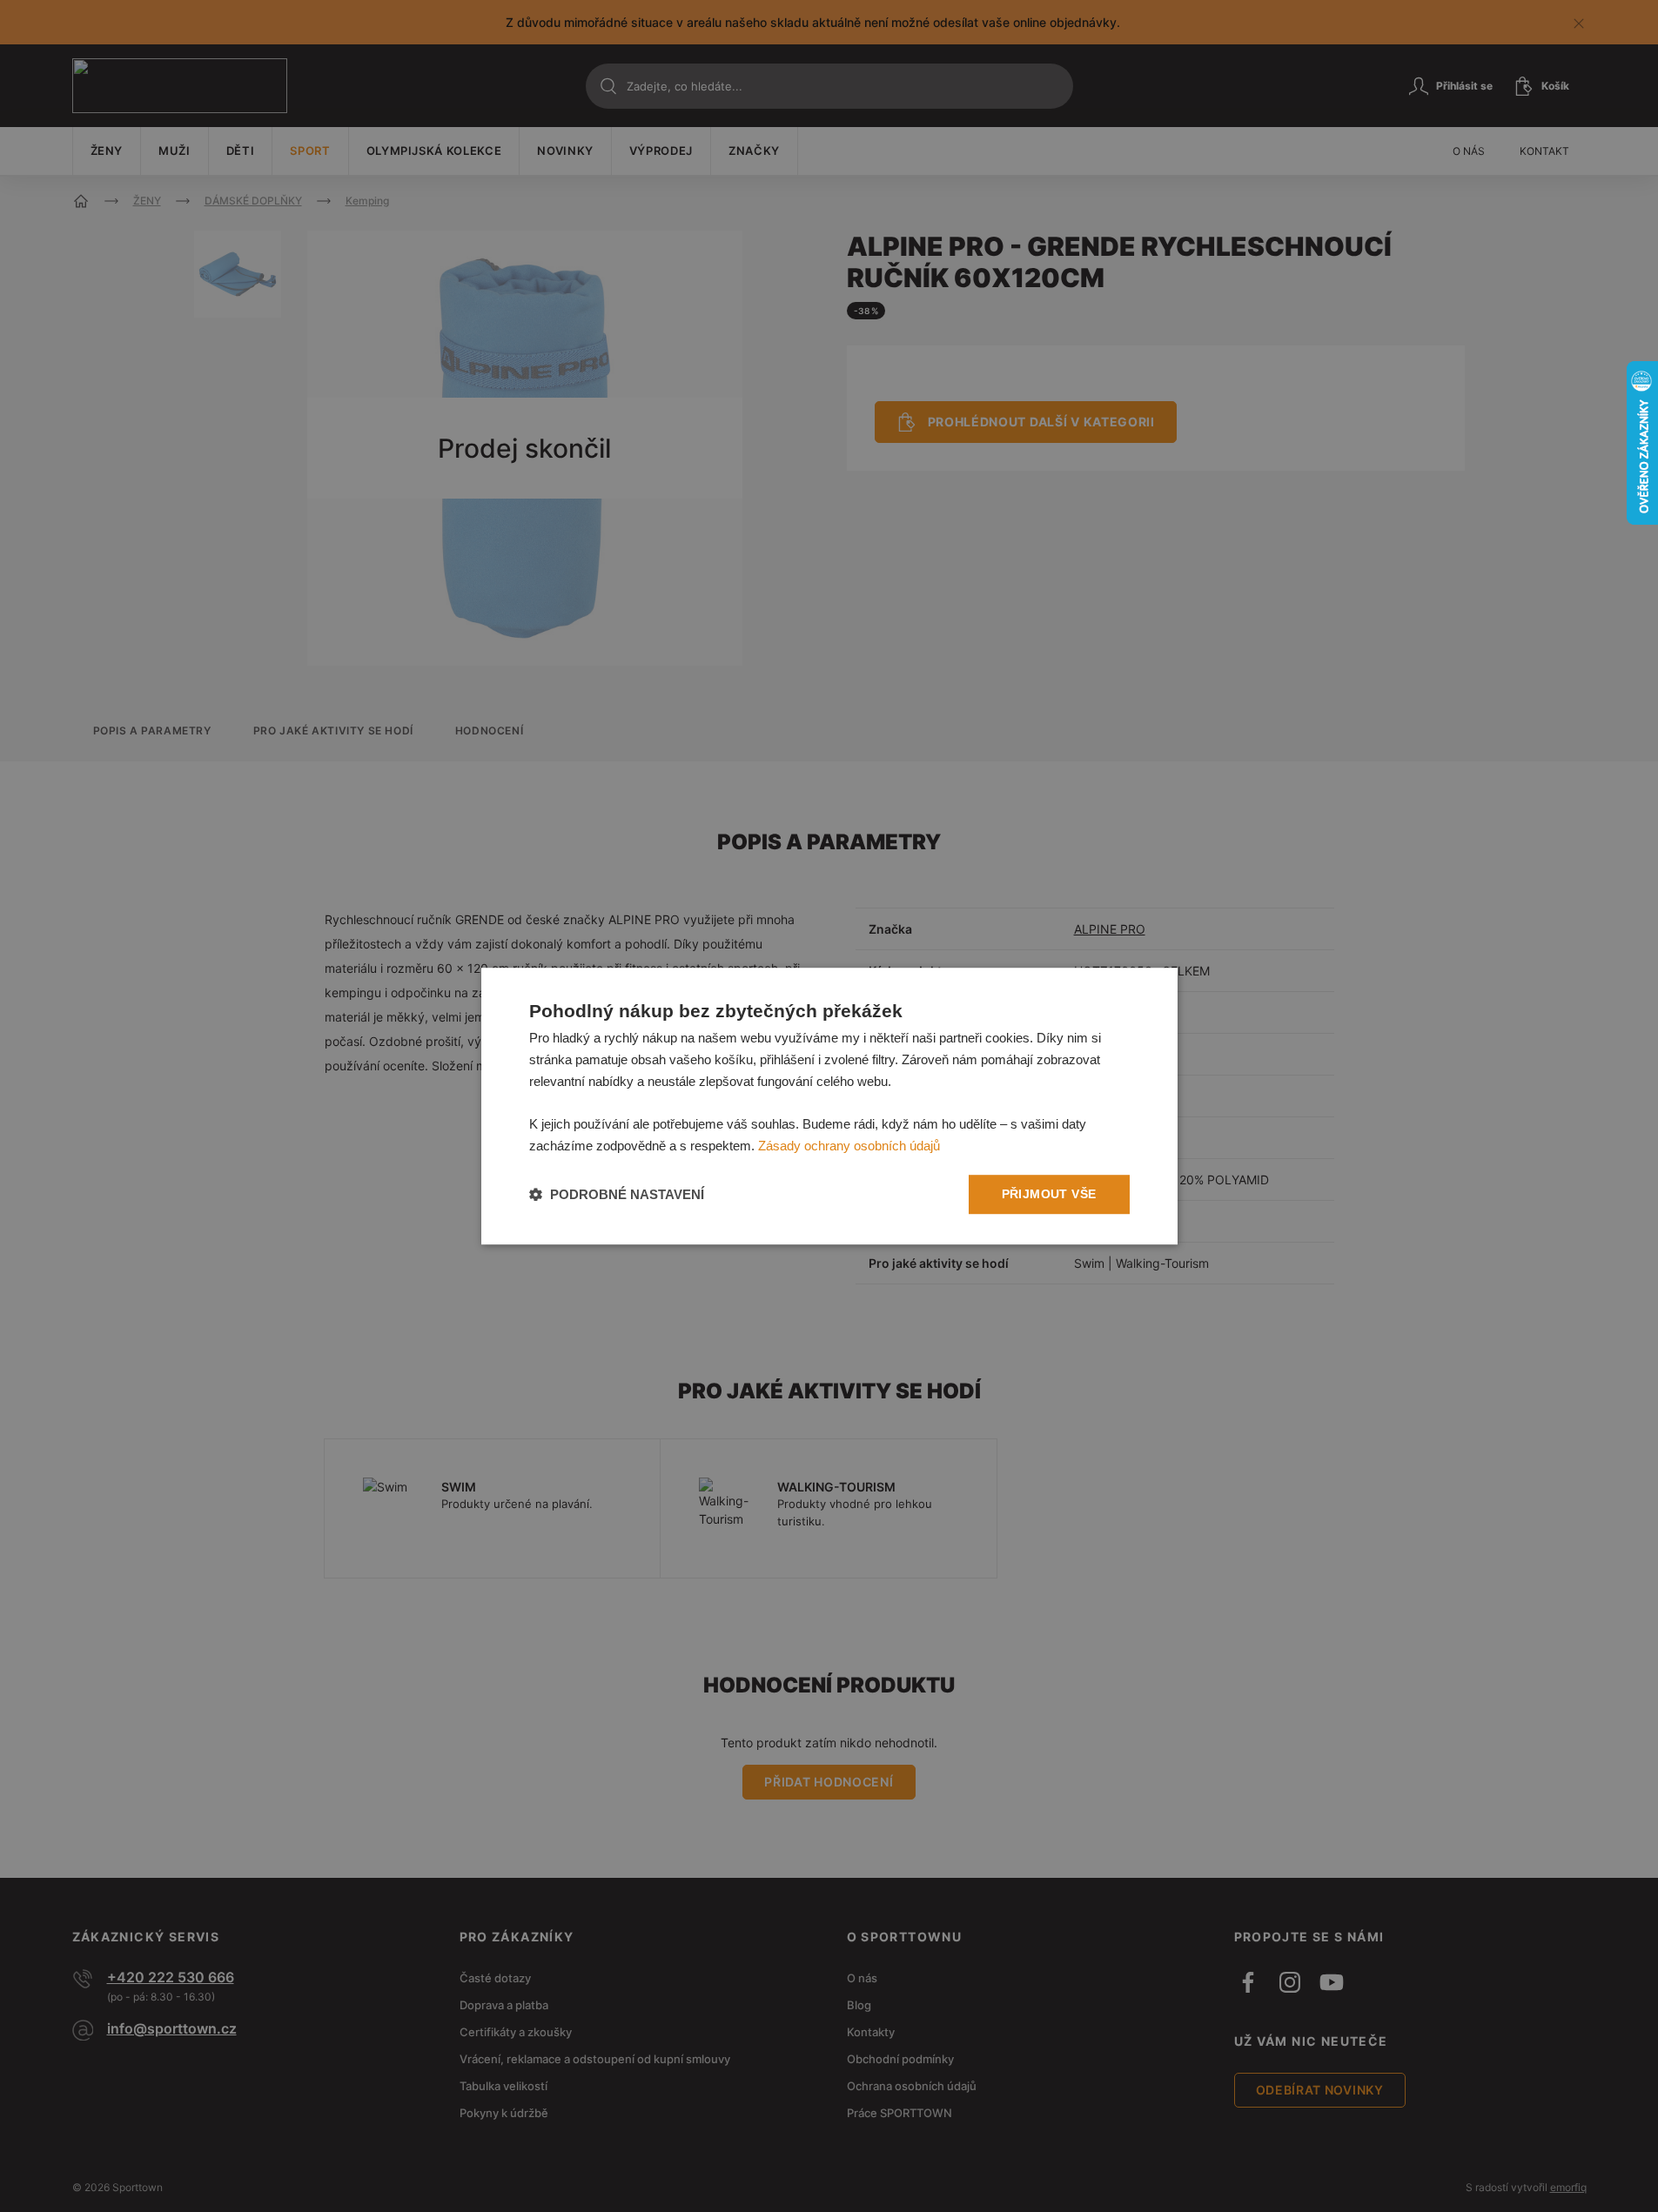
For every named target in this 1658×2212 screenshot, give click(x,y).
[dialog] (829, 1106)
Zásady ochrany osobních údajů (849, 1146)
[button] (617, 1194)
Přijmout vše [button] (1049, 1194)
